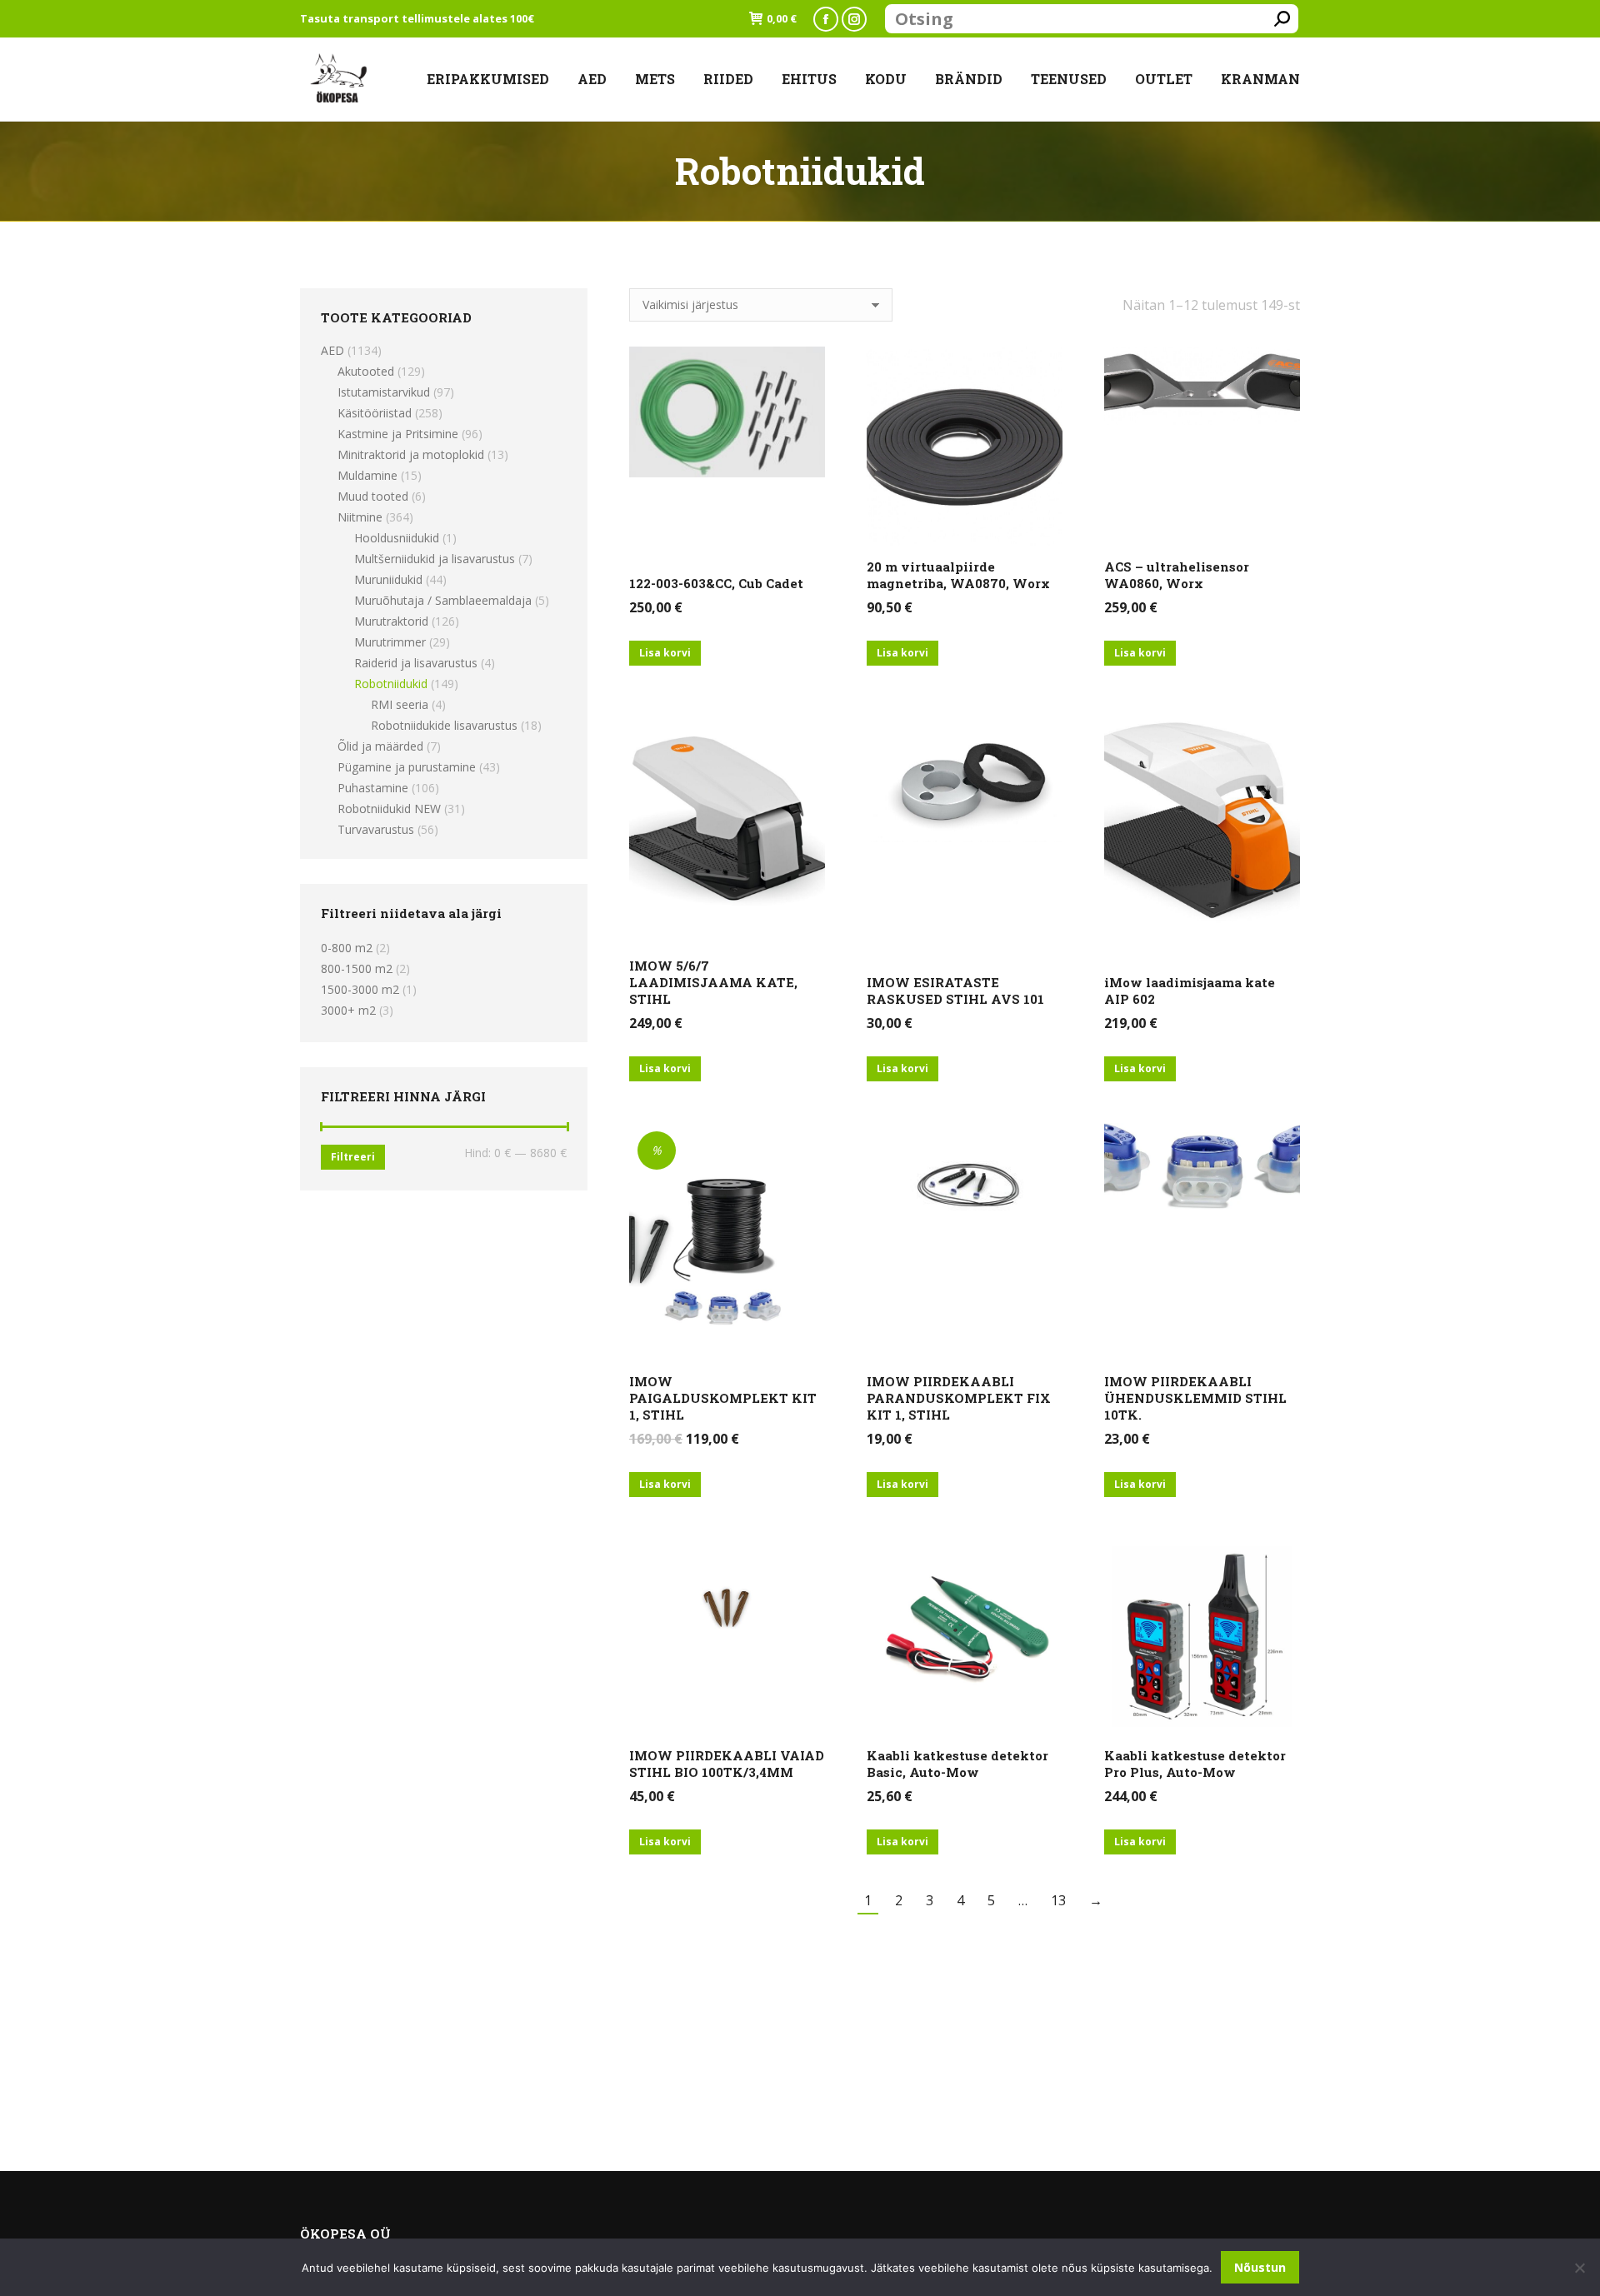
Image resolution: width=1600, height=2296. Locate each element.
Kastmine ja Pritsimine (398, 434)
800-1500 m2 (357, 968)
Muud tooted (373, 496)
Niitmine (360, 517)
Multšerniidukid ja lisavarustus (435, 559)
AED (332, 350)
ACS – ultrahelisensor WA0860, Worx (1177, 575)
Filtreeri (353, 1157)
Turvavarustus (376, 829)
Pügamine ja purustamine (407, 767)
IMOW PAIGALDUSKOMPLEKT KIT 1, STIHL (723, 1398)
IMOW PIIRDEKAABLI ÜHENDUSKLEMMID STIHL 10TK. (1195, 1398)
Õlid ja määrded (380, 746)
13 (1058, 1900)
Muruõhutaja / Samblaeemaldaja (443, 600)
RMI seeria (400, 704)
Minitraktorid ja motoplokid (411, 454)
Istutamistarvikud (384, 392)
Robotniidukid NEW (389, 809)
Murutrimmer (390, 642)
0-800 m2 (347, 948)
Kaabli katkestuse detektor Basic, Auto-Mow (957, 1764)
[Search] (1282, 19)
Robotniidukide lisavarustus (444, 725)
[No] (1579, 2268)
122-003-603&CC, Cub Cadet (716, 583)
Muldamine (367, 475)
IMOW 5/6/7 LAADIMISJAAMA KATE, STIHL (713, 982)
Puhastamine (373, 788)
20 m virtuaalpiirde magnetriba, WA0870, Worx (958, 575)
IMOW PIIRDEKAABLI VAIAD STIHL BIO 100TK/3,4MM (727, 1764)
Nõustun (1260, 2267)
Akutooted (366, 371)
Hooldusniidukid (397, 538)
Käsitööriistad (375, 413)
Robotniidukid (391, 684)
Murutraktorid (391, 621)
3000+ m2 (348, 1010)
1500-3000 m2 (360, 989)
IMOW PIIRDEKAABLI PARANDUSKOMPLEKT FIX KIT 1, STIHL (959, 1398)
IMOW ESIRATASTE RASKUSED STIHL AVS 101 (955, 991)
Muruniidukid (388, 579)
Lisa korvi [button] (665, 653)
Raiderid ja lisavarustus (416, 663)
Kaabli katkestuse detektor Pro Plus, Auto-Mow (1195, 1764)
